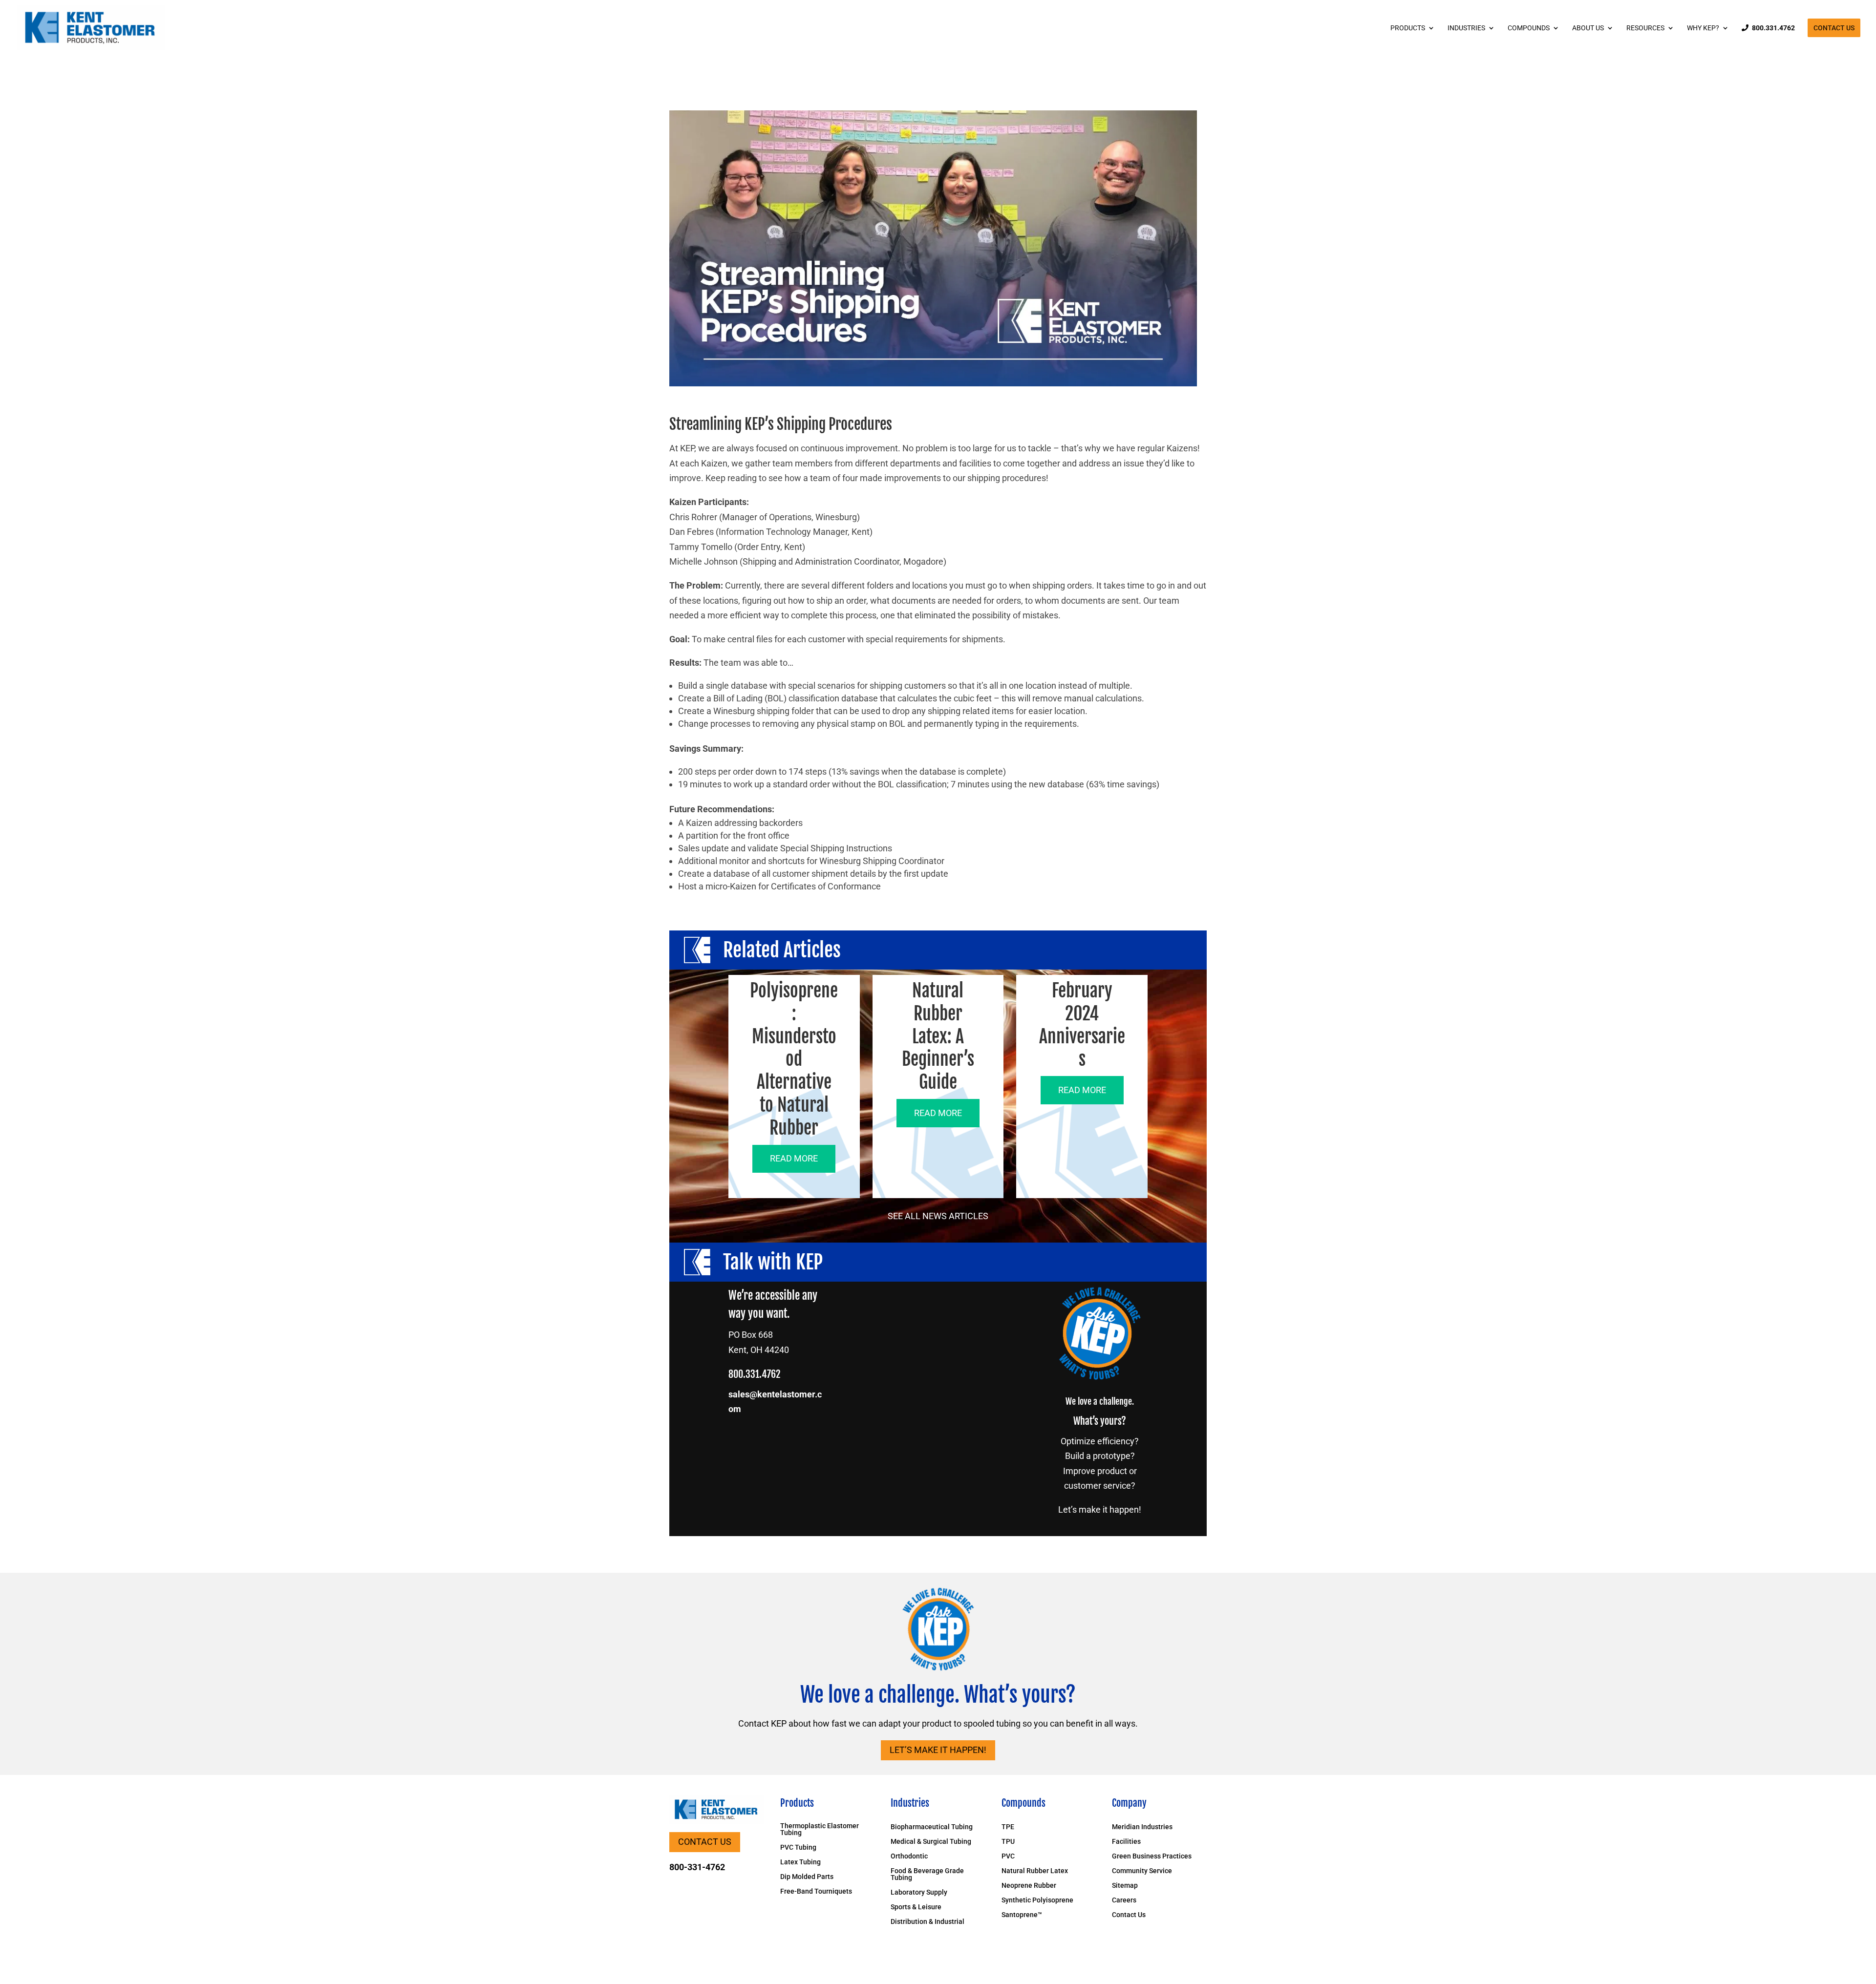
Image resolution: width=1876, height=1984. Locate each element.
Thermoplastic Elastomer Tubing (820, 1829)
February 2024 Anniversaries (1082, 1025)
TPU (1008, 1842)
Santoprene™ (1022, 1915)
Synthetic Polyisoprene (1037, 1900)
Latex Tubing (800, 1862)
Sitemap (1125, 1886)
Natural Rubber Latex (1035, 1871)
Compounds (1529, 28)
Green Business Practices (1152, 1856)
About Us (1588, 28)
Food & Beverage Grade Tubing (927, 1874)
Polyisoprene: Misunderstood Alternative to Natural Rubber (794, 1059)
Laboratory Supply (919, 1892)
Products (1408, 28)
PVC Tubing (798, 1847)
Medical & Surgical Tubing (931, 1842)
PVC (1008, 1856)
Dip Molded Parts (807, 1877)
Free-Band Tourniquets (816, 1891)
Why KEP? (1703, 28)
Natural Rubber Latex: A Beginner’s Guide (938, 1036)
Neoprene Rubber (1029, 1886)
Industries (1466, 28)
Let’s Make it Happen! (938, 1750)
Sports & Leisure (916, 1907)
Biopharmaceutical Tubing (932, 1827)
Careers (1124, 1900)
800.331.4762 (1773, 28)
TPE (1008, 1827)
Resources (1645, 28)
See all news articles (938, 1216)
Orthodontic (909, 1856)
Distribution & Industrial (927, 1922)
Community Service (1142, 1871)
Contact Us (1834, 28)
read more (794, 1158)
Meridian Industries (1142, 1827)
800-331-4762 (697, 1867)
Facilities (1126, 1842)
